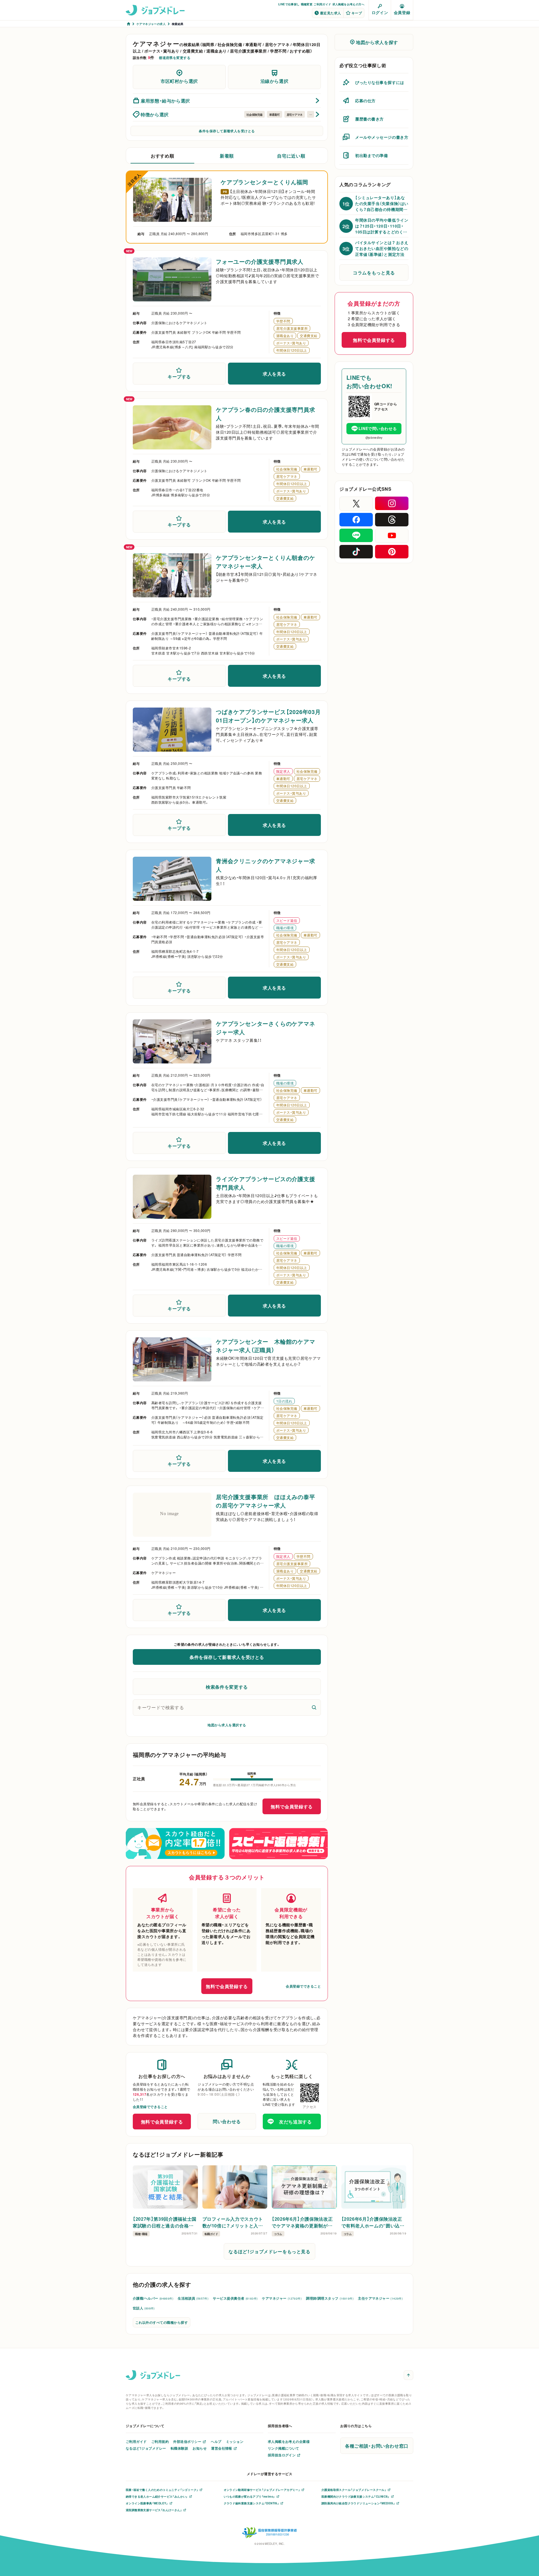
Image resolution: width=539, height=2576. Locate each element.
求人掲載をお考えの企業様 (289, 2441)
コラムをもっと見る (374, 272)
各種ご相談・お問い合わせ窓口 (377, 2446)
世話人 (144, 2308)
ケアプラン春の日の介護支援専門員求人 (266, 414)
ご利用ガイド (322, 4)
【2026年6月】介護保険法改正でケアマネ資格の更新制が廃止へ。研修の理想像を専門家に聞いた (304, 2222)
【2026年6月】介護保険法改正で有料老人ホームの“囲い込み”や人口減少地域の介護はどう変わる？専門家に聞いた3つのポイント (373, 2222)
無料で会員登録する (292, 1806)
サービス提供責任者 (235, 2298)
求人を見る (274, 374)
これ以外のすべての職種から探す (162, 2322)
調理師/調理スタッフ (330, 2298)
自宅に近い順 (291, 156)
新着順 (227, 156)
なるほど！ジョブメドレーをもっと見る (269, 2251)
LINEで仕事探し (289, 4)
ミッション (235, 2441)
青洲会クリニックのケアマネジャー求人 (266, 865)
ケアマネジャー (282, 2298)
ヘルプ (216, 2441)
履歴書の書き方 (369, 119)
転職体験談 (179, 2448)
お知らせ (200, 2448)
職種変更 (307, 4)
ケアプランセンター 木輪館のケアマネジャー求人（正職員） (266, 1346)
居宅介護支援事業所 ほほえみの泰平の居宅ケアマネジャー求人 (266, 1501)
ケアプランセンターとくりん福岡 (264, 182)
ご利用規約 (160, 2441)
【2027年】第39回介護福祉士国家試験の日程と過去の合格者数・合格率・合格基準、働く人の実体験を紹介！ (165, 2222)
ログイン (380, 12)
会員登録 (402, 12)
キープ (357, 13)
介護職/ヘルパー (153, 2298)
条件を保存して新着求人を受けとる (227, 131)
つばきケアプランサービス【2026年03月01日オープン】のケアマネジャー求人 (268, 716)
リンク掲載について (284, 2448)
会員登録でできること (303, 1986)
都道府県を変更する (175, 58)
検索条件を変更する (227, 1687)
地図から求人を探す (377, 42)
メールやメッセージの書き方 (382, 137)
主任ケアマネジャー (380, 2298)
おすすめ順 (162, 156)
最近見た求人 (331, 13)
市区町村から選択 (179, 81)
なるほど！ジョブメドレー (146, 2448)
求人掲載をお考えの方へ (348, 4)
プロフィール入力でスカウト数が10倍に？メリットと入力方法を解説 (233, 2222)
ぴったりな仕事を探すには (380, 82)
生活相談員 (193, 2298)
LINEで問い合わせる (378, 428)
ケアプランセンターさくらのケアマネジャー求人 (266, 1028)
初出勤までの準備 (371, 155)
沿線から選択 (275, 81)
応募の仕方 (365, 101)
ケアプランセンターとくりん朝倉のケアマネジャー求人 (266, 562)
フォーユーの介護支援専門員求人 (260, 261)
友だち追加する (295, 2122)
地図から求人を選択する (227, 1725)
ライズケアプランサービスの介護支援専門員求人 (266, 1183)
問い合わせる (227, 2121)
